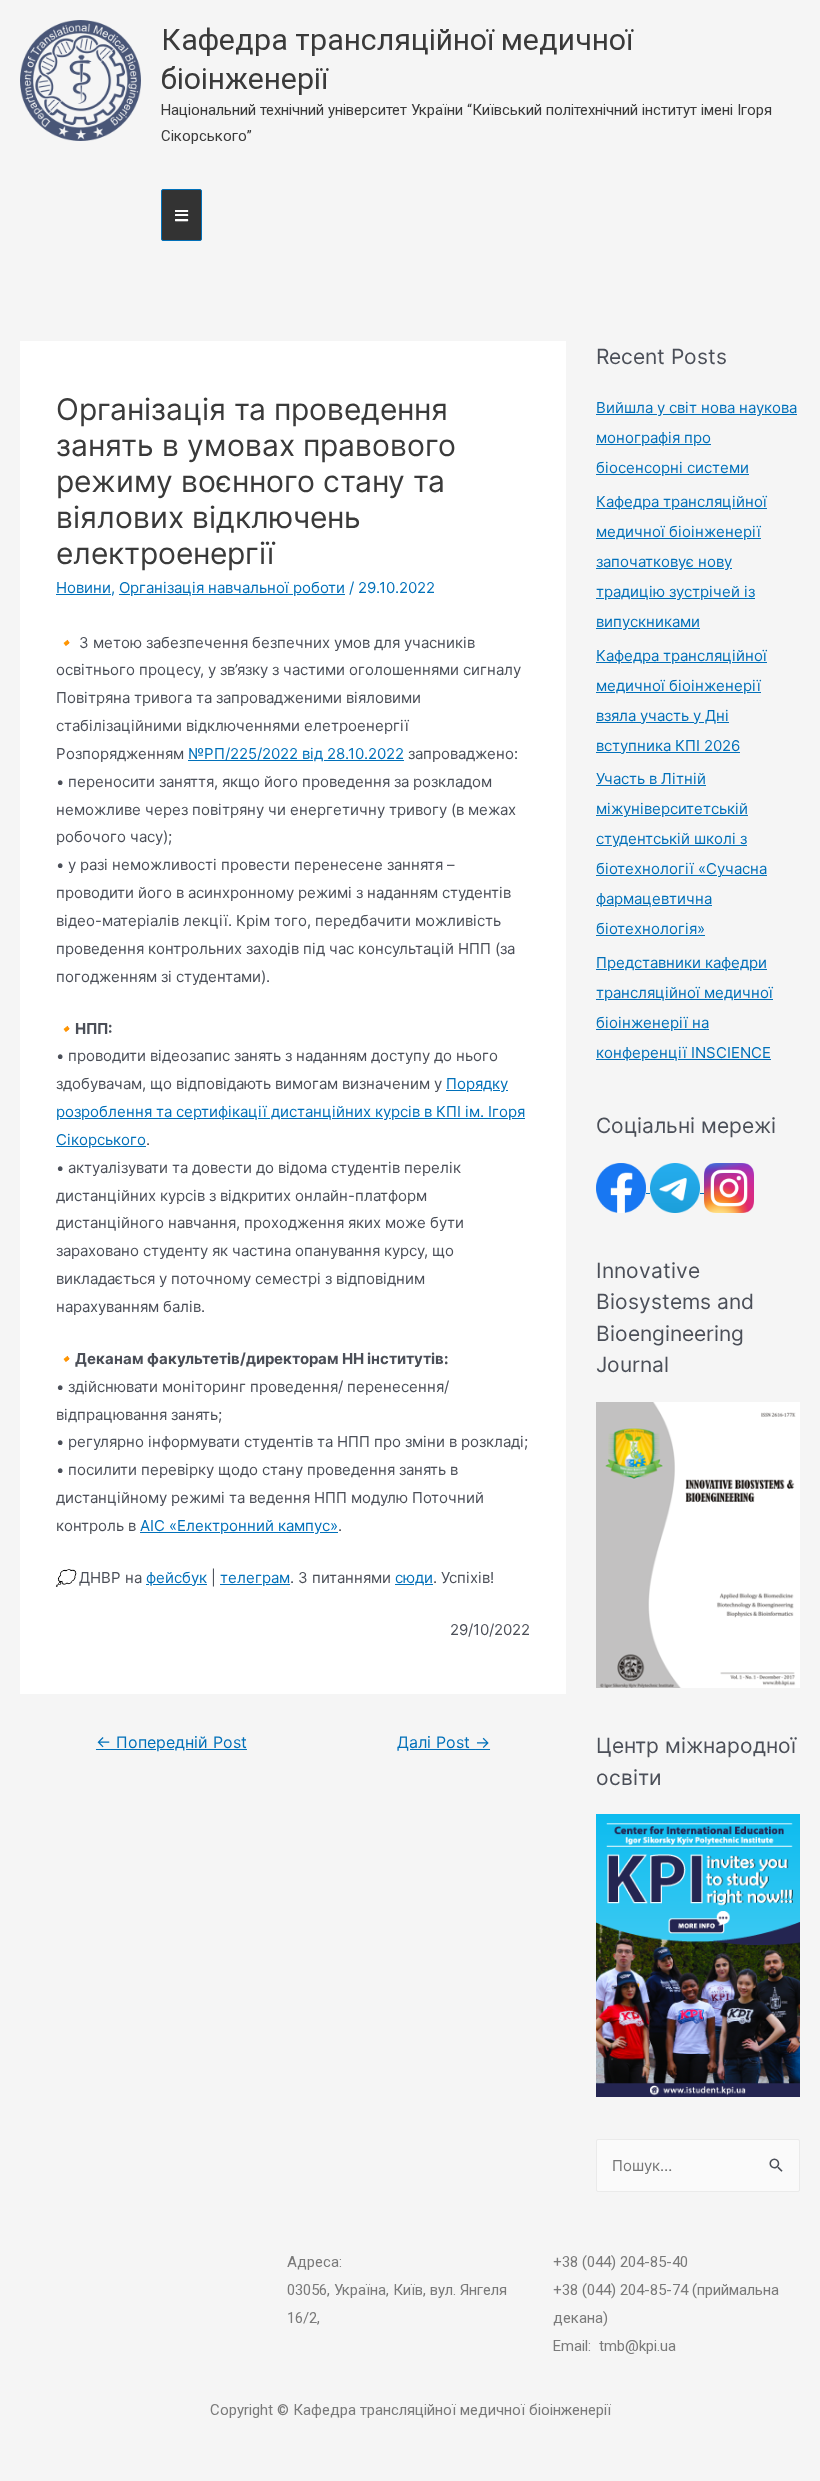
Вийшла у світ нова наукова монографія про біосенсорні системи (696, 437)
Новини (83, 587)
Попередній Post (171, 1742)
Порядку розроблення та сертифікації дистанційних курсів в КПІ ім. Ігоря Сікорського (290, 1111)
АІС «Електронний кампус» (239, 1525)
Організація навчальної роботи (232, 587)
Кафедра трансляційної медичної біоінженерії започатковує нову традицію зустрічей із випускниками (681, 561)
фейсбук (176, 1577)
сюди (414, 1577)
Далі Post (443, 1742)
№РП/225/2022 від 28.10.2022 (296, 753)
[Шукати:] (698, 2165)
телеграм (255, 1577)
